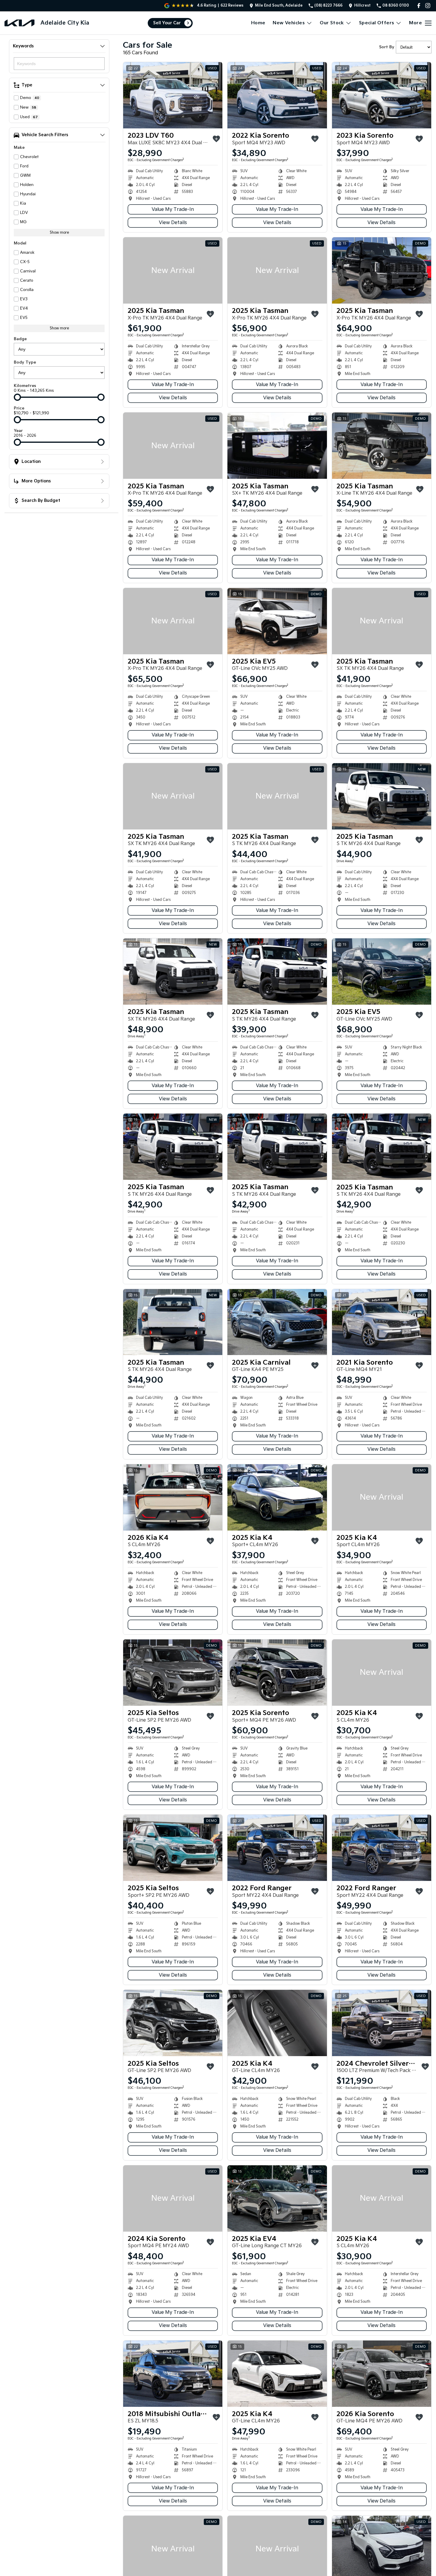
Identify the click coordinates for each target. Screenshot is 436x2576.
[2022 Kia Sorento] (277, 95)
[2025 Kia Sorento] (277, 1673)
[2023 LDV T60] (173, 95)
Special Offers (377, 23)
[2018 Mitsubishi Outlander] (173, 2374)
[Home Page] (19, 23)
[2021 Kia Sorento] (382, 1322)
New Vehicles (289, 23)
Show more (59, 233)
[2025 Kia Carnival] (277, 1322)
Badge (20, 339)
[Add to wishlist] (216, 139)
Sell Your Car (167, 23)
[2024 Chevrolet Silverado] (382, 2023)
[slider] (17, 397)
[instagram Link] (428, 6)
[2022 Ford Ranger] (277, 1848)
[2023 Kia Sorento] (382, 95)
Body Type (25, 362)
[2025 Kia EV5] (277, 621)
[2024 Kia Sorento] (173, 2198)
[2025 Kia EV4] (277, 2198)
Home (258, 23)
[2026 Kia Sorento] (382, 2374)
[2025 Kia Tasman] (173, 270)
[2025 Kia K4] (277, 1497)
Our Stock (332, 23)
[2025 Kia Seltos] (173, 1673)
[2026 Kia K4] (173, 1497)
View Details (173, 223)
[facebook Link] (419, 6)
